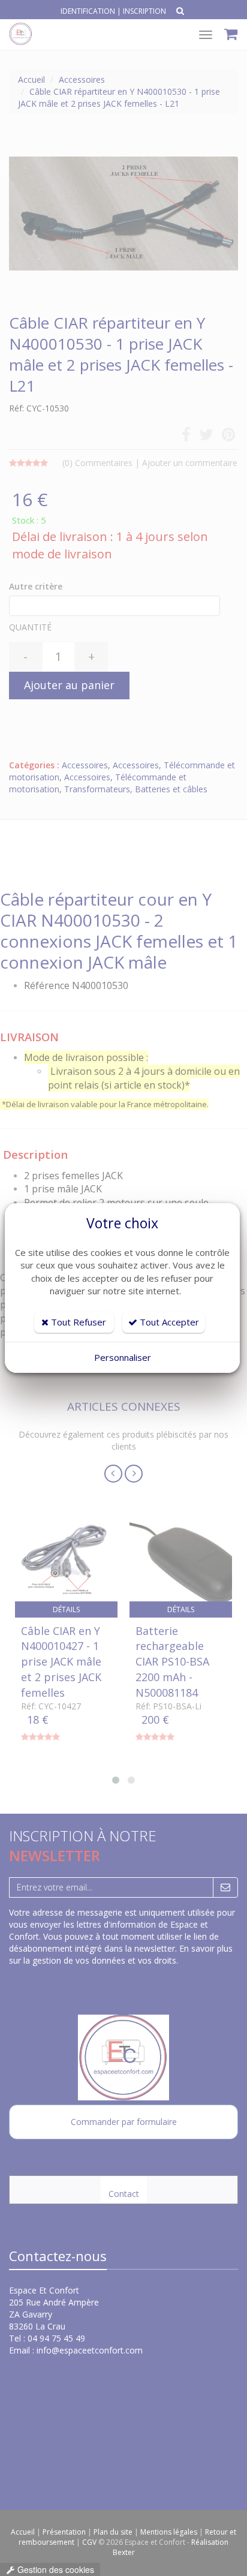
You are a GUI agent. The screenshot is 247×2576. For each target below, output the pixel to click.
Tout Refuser (77, 1322)
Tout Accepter (168, 1322)
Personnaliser (123, 1357)
